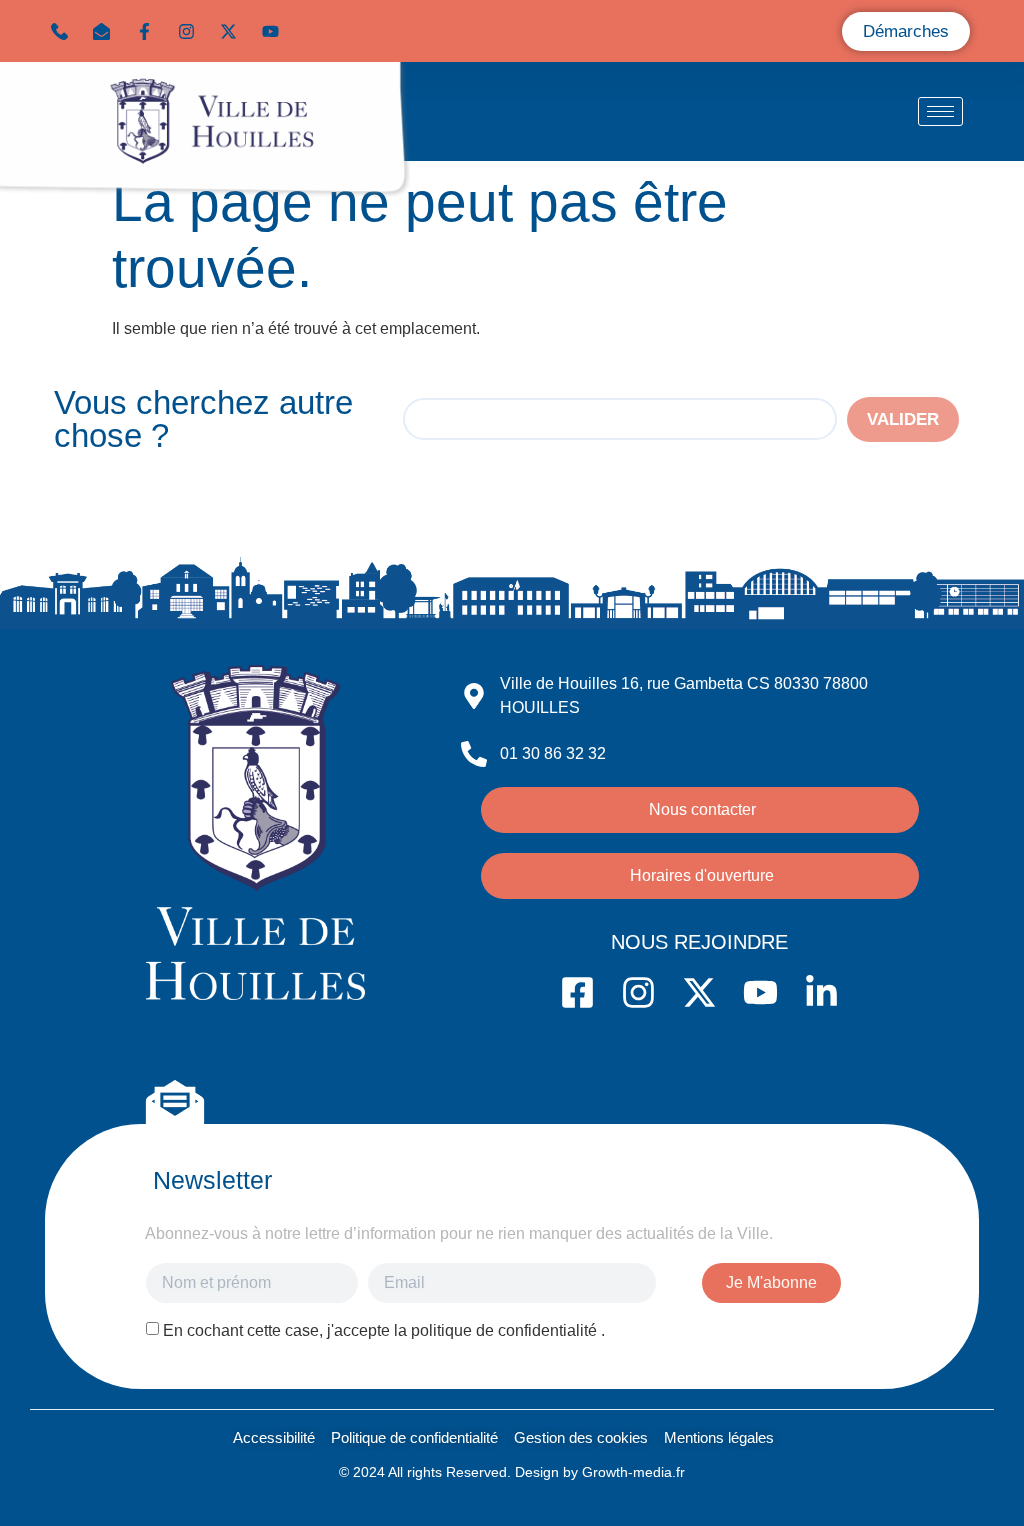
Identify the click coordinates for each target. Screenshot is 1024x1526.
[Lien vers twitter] (233, 31)
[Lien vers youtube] (275, 31)
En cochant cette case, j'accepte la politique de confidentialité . (384, 1330)
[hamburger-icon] (940, 111)
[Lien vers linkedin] (318, 31)
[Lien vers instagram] (191, 31)
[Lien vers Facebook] (149, 31)
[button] (106, 31)
